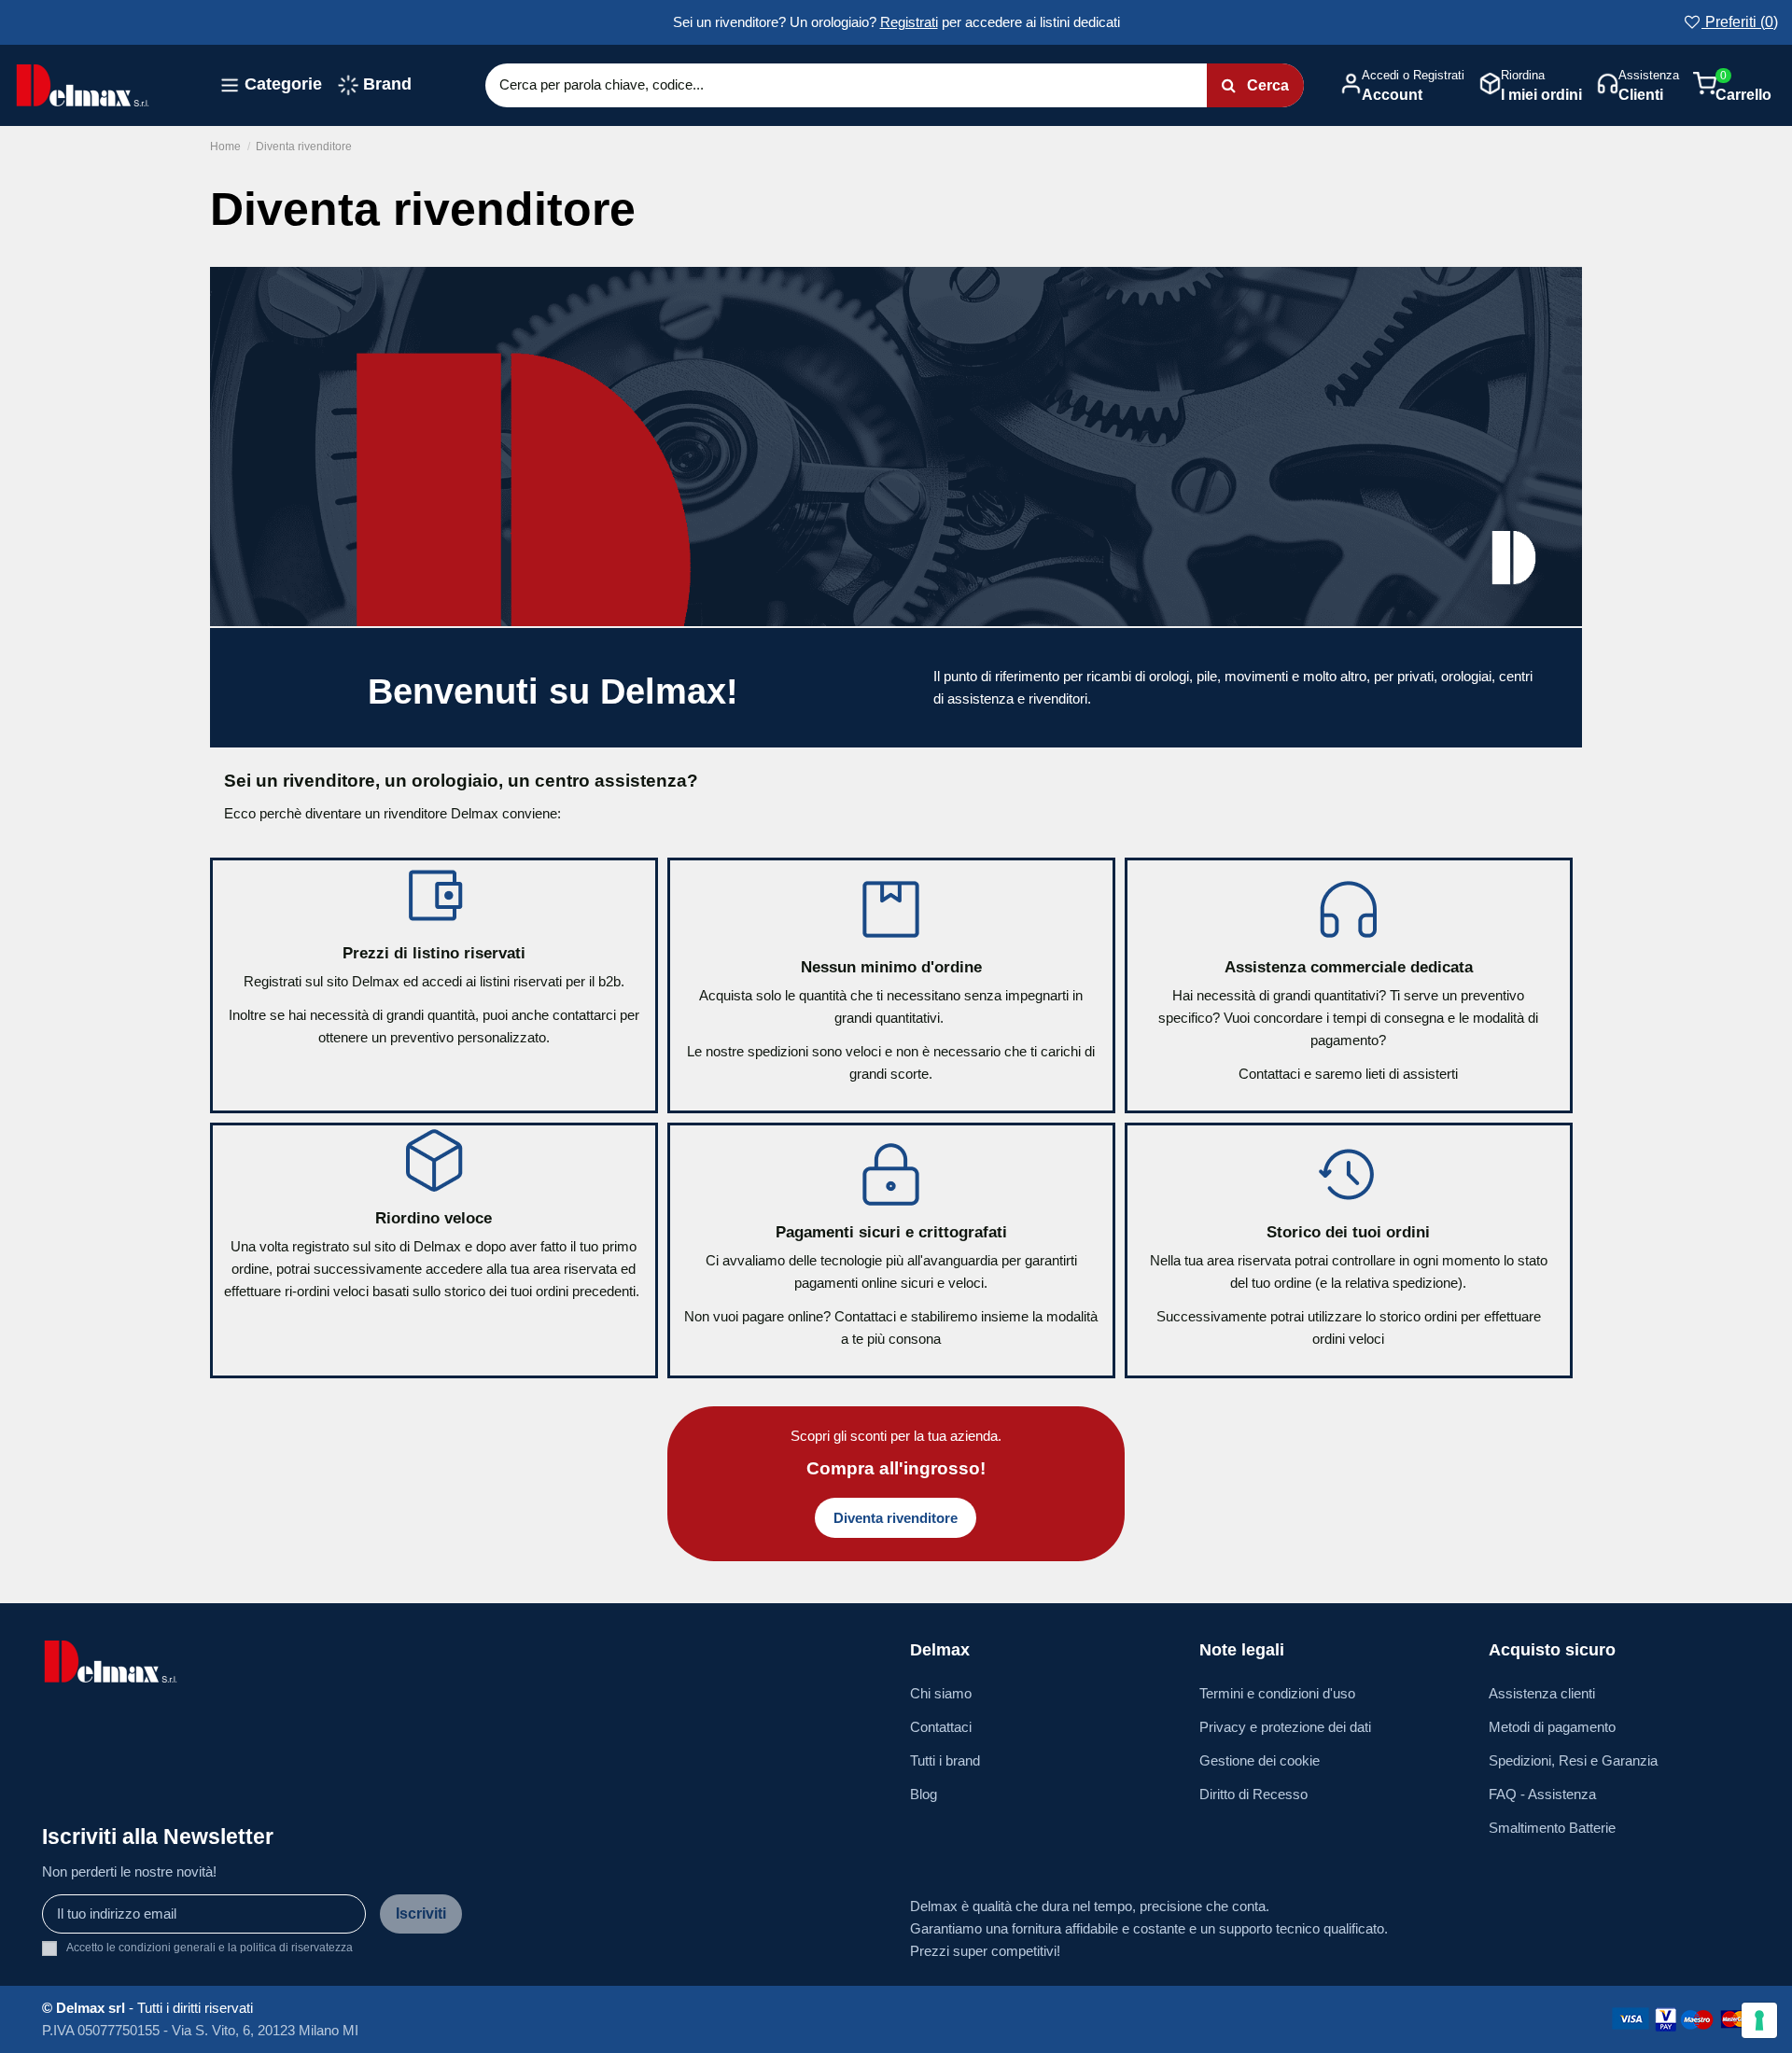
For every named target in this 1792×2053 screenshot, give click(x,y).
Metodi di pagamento (1552, 1727)
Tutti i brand (945, 1760)
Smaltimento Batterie (1552, 1828)
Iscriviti (421, 1913)
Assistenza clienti (1542, 1693)
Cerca (1266, 85)
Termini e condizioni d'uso (1277, 1693)
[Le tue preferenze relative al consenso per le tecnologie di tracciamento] (1759, 2020)
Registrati (909, 22)
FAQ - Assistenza (1542, 1794)
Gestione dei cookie (1260, 1760)
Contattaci (941, 1727)
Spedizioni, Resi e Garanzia (1573, 1760)
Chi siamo (941, 1693)
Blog (924, 1794)
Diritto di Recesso (1253, 1794)
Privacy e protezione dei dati (1285, 1727)
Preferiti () (1740, 22)
